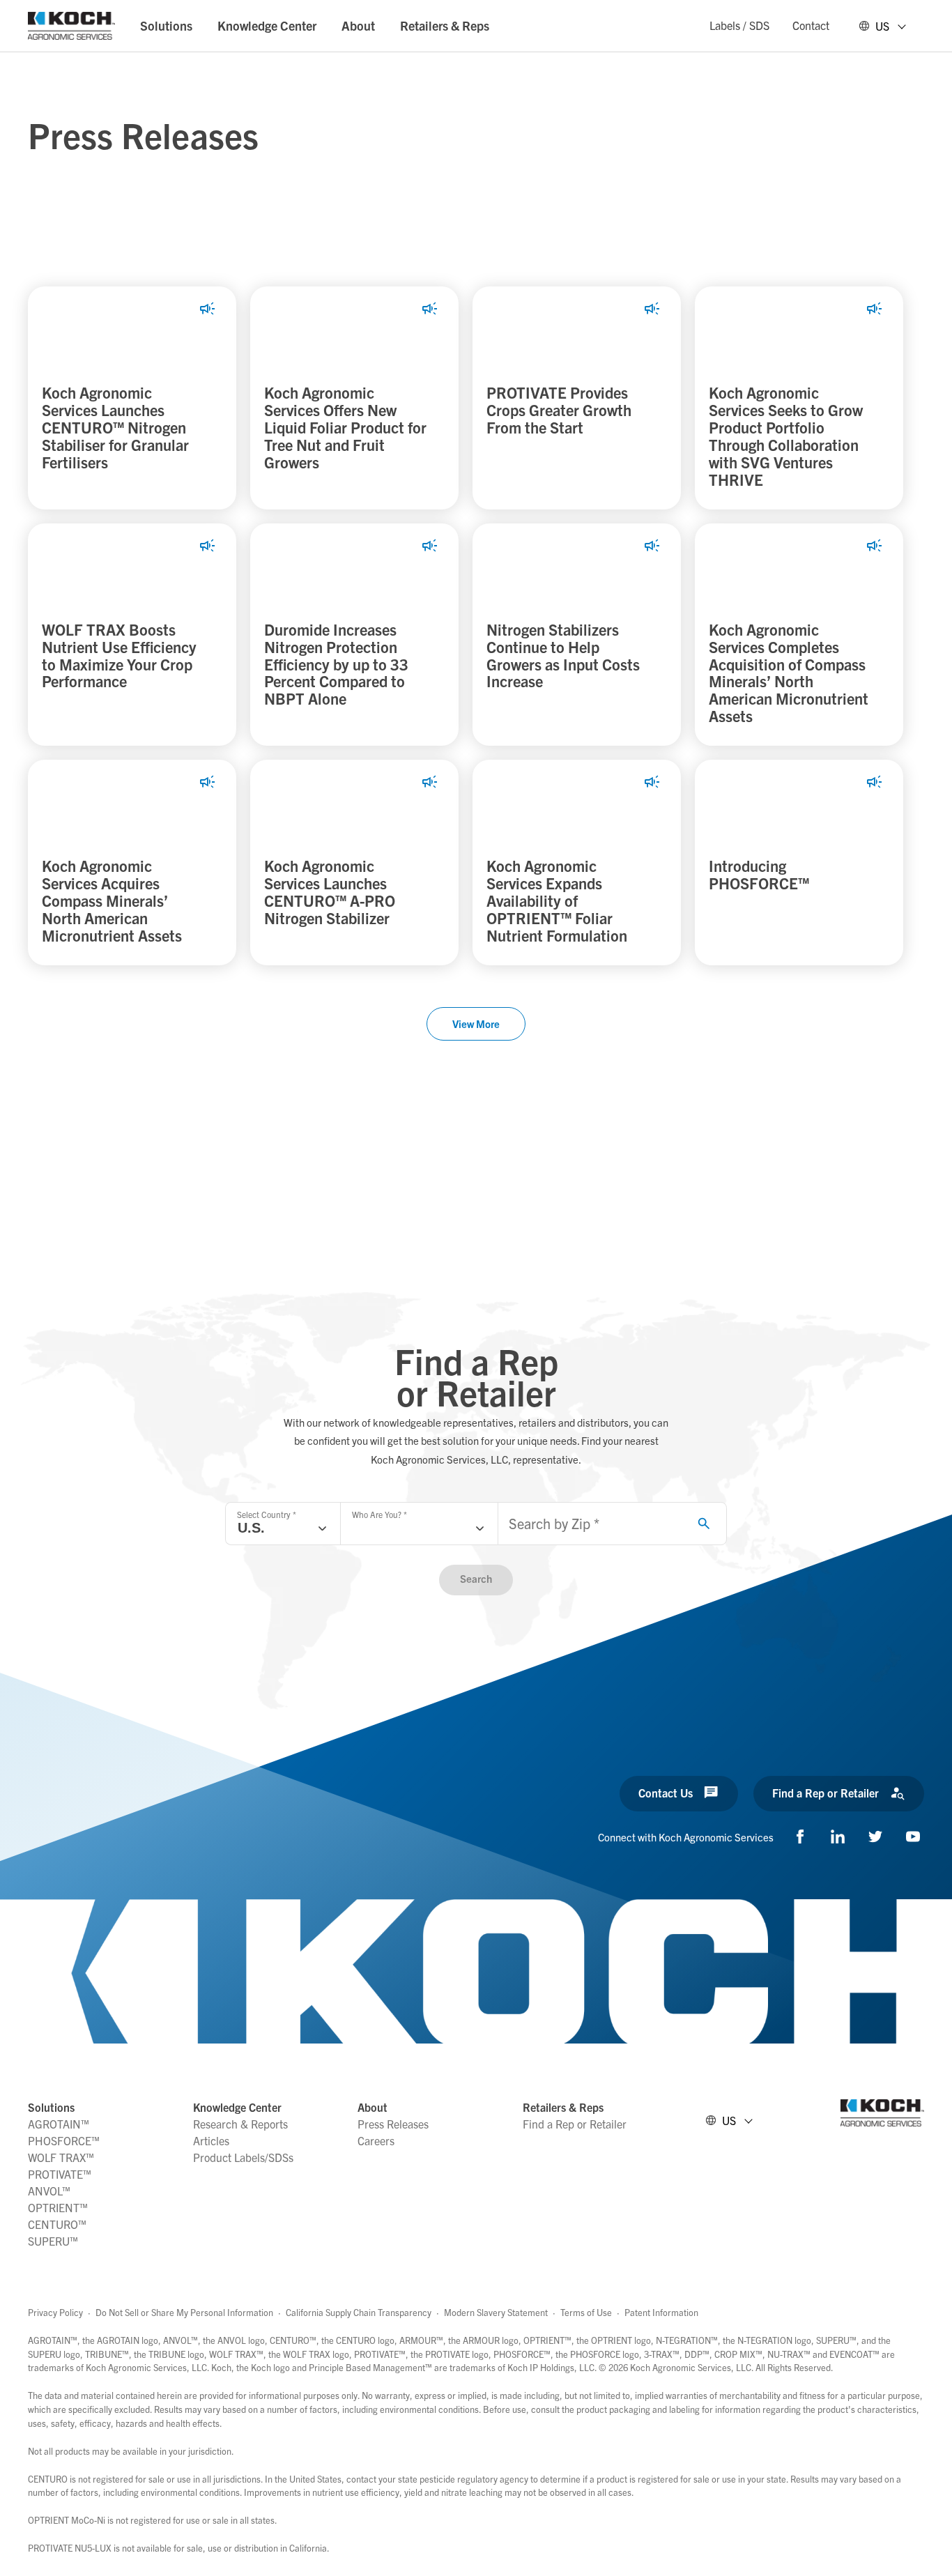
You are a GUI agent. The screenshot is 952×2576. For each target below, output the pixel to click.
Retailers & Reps (445, 25)
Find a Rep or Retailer (575, 2124)
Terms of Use (586, 2312)
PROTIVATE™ (60, 2174)
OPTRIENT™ (58, 2207)
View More (476, 1024)
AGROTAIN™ (59, 2124)
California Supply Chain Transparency (359, 2312)
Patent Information (661, 2312)
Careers (376, 2140)
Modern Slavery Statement (496, 2312)
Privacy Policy (55, 2312)
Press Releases (393, 2124)
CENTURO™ (57, 2224)
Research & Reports (240, 2124)
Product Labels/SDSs (243, 2157)
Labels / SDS (739, 25)
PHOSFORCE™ (64, 2140)
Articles (211, 2140)
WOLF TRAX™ (61, 2157)
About (358, 25)
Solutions (166, 25)
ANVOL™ (49, 2191)
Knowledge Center (267, 25)
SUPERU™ (53, 2241)
